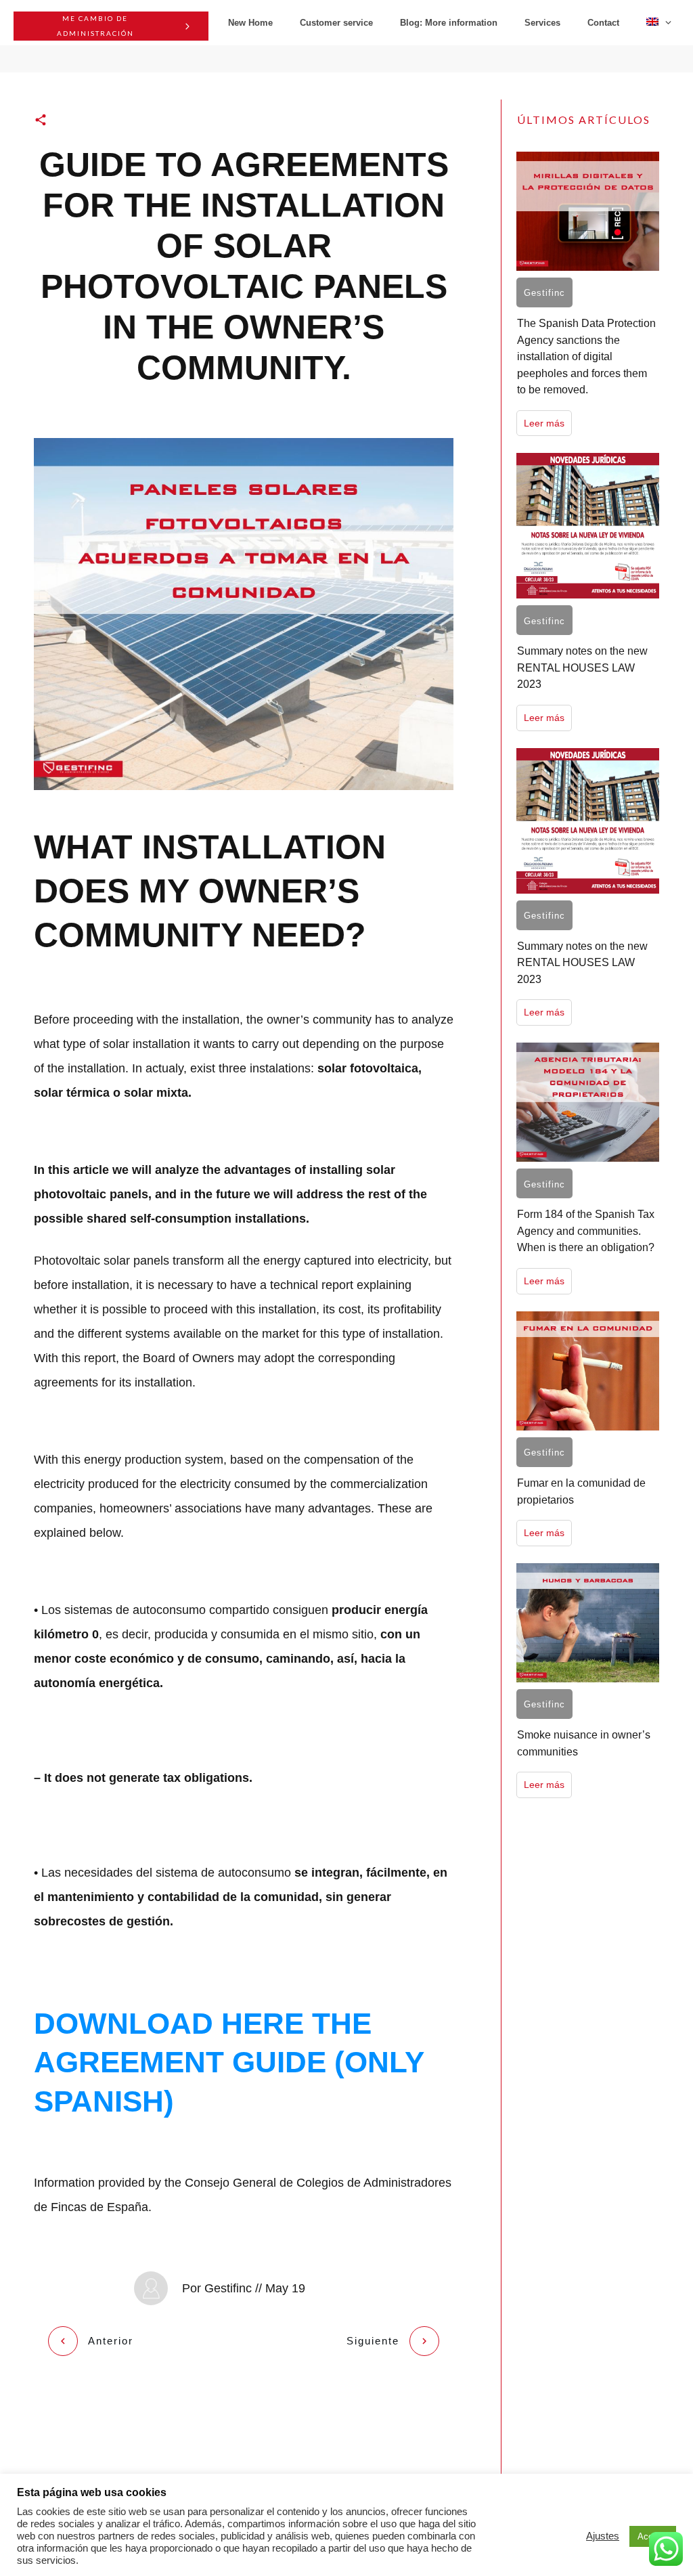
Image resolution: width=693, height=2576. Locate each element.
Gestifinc (544, 293)
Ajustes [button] (603, 2536)
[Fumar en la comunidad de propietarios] (588, 1371)
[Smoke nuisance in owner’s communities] (588, 1623)
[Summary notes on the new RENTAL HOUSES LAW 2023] (588, 526)
